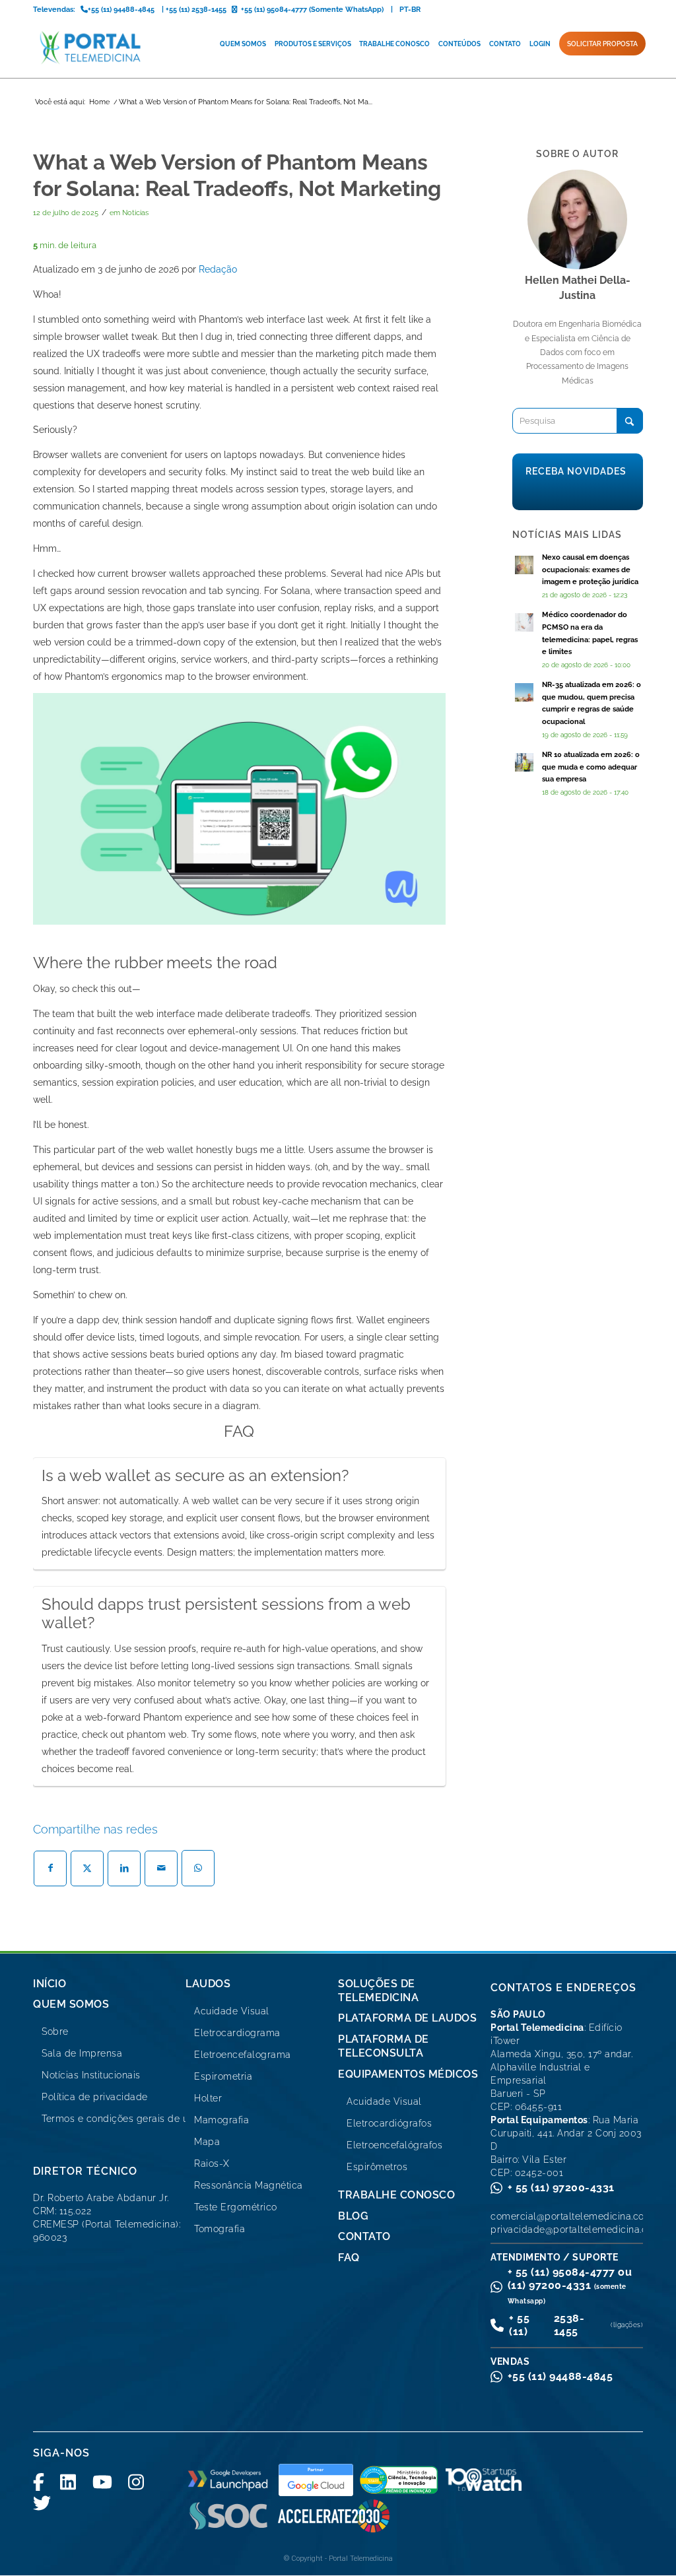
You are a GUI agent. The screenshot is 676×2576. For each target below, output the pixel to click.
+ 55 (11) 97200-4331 (561, 2188)
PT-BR (410, 10)
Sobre (55, 2031)
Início (50, 1984)
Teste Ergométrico (236, 2207)
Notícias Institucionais (91, 2075)
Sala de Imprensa (82, 2053)
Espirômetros (377, 2167)
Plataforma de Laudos (407, 2018)
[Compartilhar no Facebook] (50, 1868)
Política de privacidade (95, 2097)
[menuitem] (243, 44)
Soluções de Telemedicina (378, 1991)
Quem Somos (71, 2004)
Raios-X (212, 2163)
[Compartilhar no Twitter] (87, 1868)
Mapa (207, 2142)
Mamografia (221, 2120)
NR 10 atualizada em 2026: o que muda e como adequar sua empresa (591, 767)
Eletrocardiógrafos (389, 2123)
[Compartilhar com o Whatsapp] (198, 1868)
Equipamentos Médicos (408, 2074)
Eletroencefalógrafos (394, 2145)
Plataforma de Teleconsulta (384, 2046)
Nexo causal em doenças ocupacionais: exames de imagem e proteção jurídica (590, 570)
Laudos (208, 1984)
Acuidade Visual (232, 2011)
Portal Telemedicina (361, 2559)
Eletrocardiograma (237, 2033)
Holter (208, 2098)
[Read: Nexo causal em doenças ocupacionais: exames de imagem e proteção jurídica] (524, 565)
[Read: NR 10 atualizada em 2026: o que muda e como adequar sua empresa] (524, 762)
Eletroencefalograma (243, 2055)
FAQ (349, 2258)
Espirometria (223, 2076)
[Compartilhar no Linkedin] (124, 1868)
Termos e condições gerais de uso (120, 2119)
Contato (364, 2236)
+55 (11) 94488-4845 (560, 2376)
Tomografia (220, 2229)
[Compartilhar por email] (161, 1868)
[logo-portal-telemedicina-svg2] (91, 48)
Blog (353, 2216)
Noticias (135, 213)
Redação (218, 269)
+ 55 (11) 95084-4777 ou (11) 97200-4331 (570, 2285)
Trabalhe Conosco (396, 2195)
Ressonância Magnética (249, 2185)
